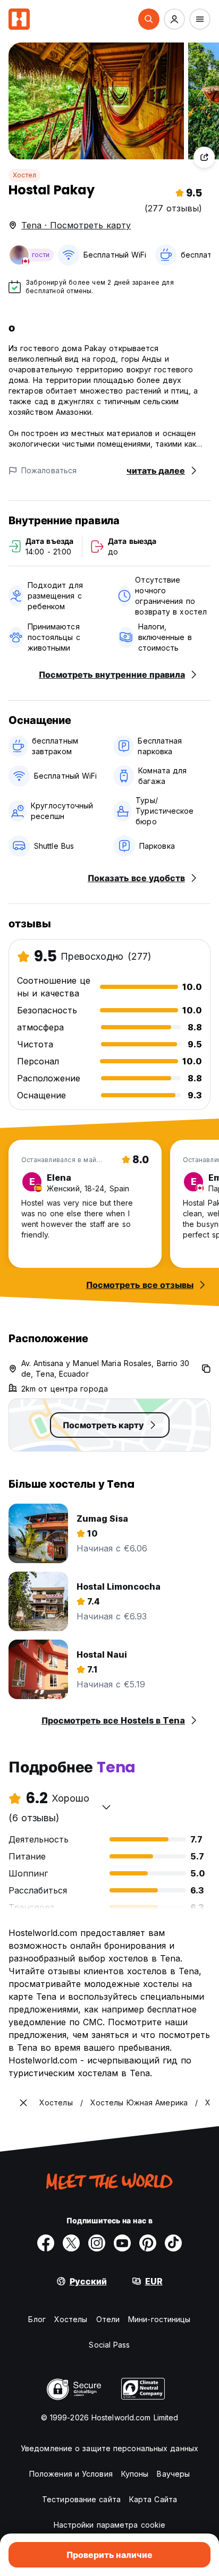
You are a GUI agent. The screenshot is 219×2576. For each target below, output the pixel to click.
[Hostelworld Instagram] (97, 2243)
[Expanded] (23, 2103)
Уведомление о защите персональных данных (109, 2448)
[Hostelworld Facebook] (46, 2243)
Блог (37, 2319)
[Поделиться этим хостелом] (204, 157)
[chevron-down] (106, 1807)
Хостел (24, 175)
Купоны (135, 2474)
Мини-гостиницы (159, 2319)
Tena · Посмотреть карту (76, 225)
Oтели (108, 2319)
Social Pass (109, 2345)
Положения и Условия (71, 2474)
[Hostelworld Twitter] (71, 2243)
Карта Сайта (153, 2499)
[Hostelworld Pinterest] (148, 2243)
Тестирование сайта (81, 2499)
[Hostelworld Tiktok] (173, 2243)
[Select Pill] (149, 19)
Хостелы (71, 2319)
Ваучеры (173, 2474)
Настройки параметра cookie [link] (110, 2525)
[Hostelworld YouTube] (122, 2243)
